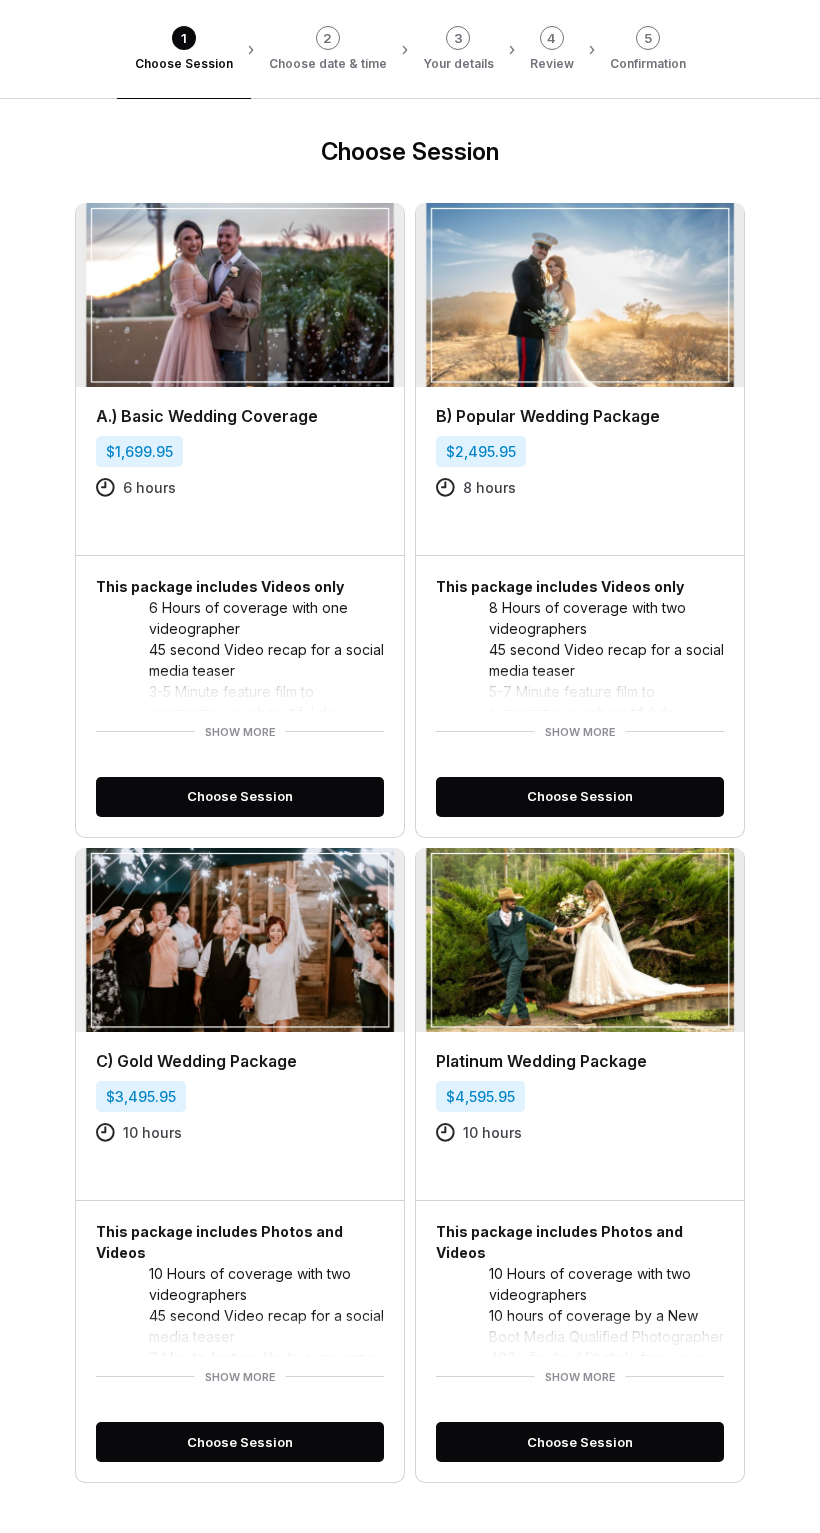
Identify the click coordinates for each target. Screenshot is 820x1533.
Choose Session (240, 796)
